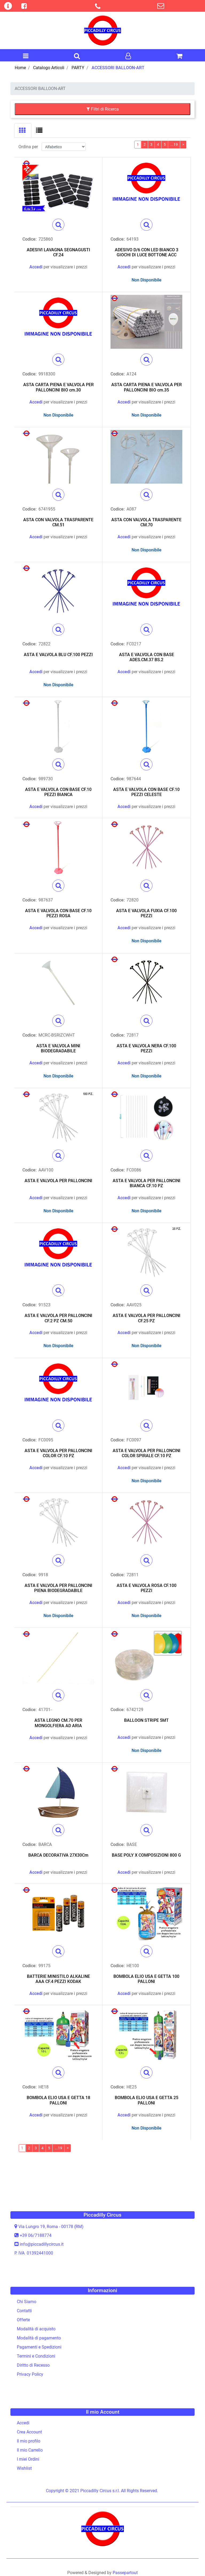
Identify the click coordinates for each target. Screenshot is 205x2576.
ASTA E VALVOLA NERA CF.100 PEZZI (146, 1048)
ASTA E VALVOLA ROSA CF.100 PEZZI (147, 1588)
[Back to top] (190, 2561)
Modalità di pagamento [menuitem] (39, 2338)
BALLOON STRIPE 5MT (146, 1720)
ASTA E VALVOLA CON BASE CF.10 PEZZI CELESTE (146, 792)
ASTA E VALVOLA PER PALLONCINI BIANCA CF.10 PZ (147, 1183)
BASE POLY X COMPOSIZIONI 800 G (146, 1855)
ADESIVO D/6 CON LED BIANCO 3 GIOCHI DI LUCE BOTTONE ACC (147, 252)
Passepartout (125, 2573)
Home (20, 68)
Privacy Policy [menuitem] (30, 2374)
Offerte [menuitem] (23, 2320)
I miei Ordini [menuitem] (28, 2459)
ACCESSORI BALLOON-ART (118, 68)
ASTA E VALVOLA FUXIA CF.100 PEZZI (146, 913)
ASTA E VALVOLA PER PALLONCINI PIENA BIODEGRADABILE (58, 1588)
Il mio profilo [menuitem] (29, 2441)
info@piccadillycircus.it (42, 2244)
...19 (174, 144)
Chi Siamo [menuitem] (27, 2302)
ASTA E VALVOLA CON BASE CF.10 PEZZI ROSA (58, 913)
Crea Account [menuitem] (29, 2432)
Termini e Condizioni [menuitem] (36, 2356)
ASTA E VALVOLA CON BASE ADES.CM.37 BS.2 (147, 657)
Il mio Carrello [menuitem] (30, 2450)
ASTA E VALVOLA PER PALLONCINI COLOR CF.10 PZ (58, 1453)
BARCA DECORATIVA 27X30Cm (58, 1855)
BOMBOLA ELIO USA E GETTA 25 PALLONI (147, 2100)
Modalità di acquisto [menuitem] (36, 2329)
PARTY (78, 68)
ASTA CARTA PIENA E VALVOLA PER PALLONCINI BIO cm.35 (147, 387)
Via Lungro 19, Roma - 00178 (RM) (51, 2227)
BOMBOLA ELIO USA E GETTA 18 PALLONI (58, 2100)
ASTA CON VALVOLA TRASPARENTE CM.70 (146, 522)
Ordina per (28, 147)
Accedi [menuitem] (23, 2423)
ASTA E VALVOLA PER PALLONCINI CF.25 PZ (147, 1318)
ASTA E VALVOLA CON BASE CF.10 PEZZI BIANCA (58, 792)
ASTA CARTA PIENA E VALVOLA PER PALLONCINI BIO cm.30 (58, 387)
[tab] (23, 131)
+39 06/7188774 (36, 2235)
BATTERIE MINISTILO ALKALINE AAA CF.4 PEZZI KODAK (58, 1979)
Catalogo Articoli (49, 68)
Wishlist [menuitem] (24, 2468)
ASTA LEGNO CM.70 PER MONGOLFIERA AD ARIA (58, 1723)
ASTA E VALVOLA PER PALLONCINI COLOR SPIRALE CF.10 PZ (147, 1453)
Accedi (36, 267)
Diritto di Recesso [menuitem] (33, 2365)
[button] (58, 225)
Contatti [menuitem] (24, 2311)
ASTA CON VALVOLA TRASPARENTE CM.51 (58, 522)
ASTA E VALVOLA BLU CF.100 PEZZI (58, 655)
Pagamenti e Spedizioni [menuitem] (39, 2347)
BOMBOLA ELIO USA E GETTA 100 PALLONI (146, 1979)
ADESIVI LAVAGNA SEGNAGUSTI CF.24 (58, 252)
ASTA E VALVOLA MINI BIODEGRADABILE (58, 1048)
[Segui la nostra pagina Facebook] (23, 7)
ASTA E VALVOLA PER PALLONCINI (58, 1181)
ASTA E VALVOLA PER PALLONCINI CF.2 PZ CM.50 (58, 1318)
